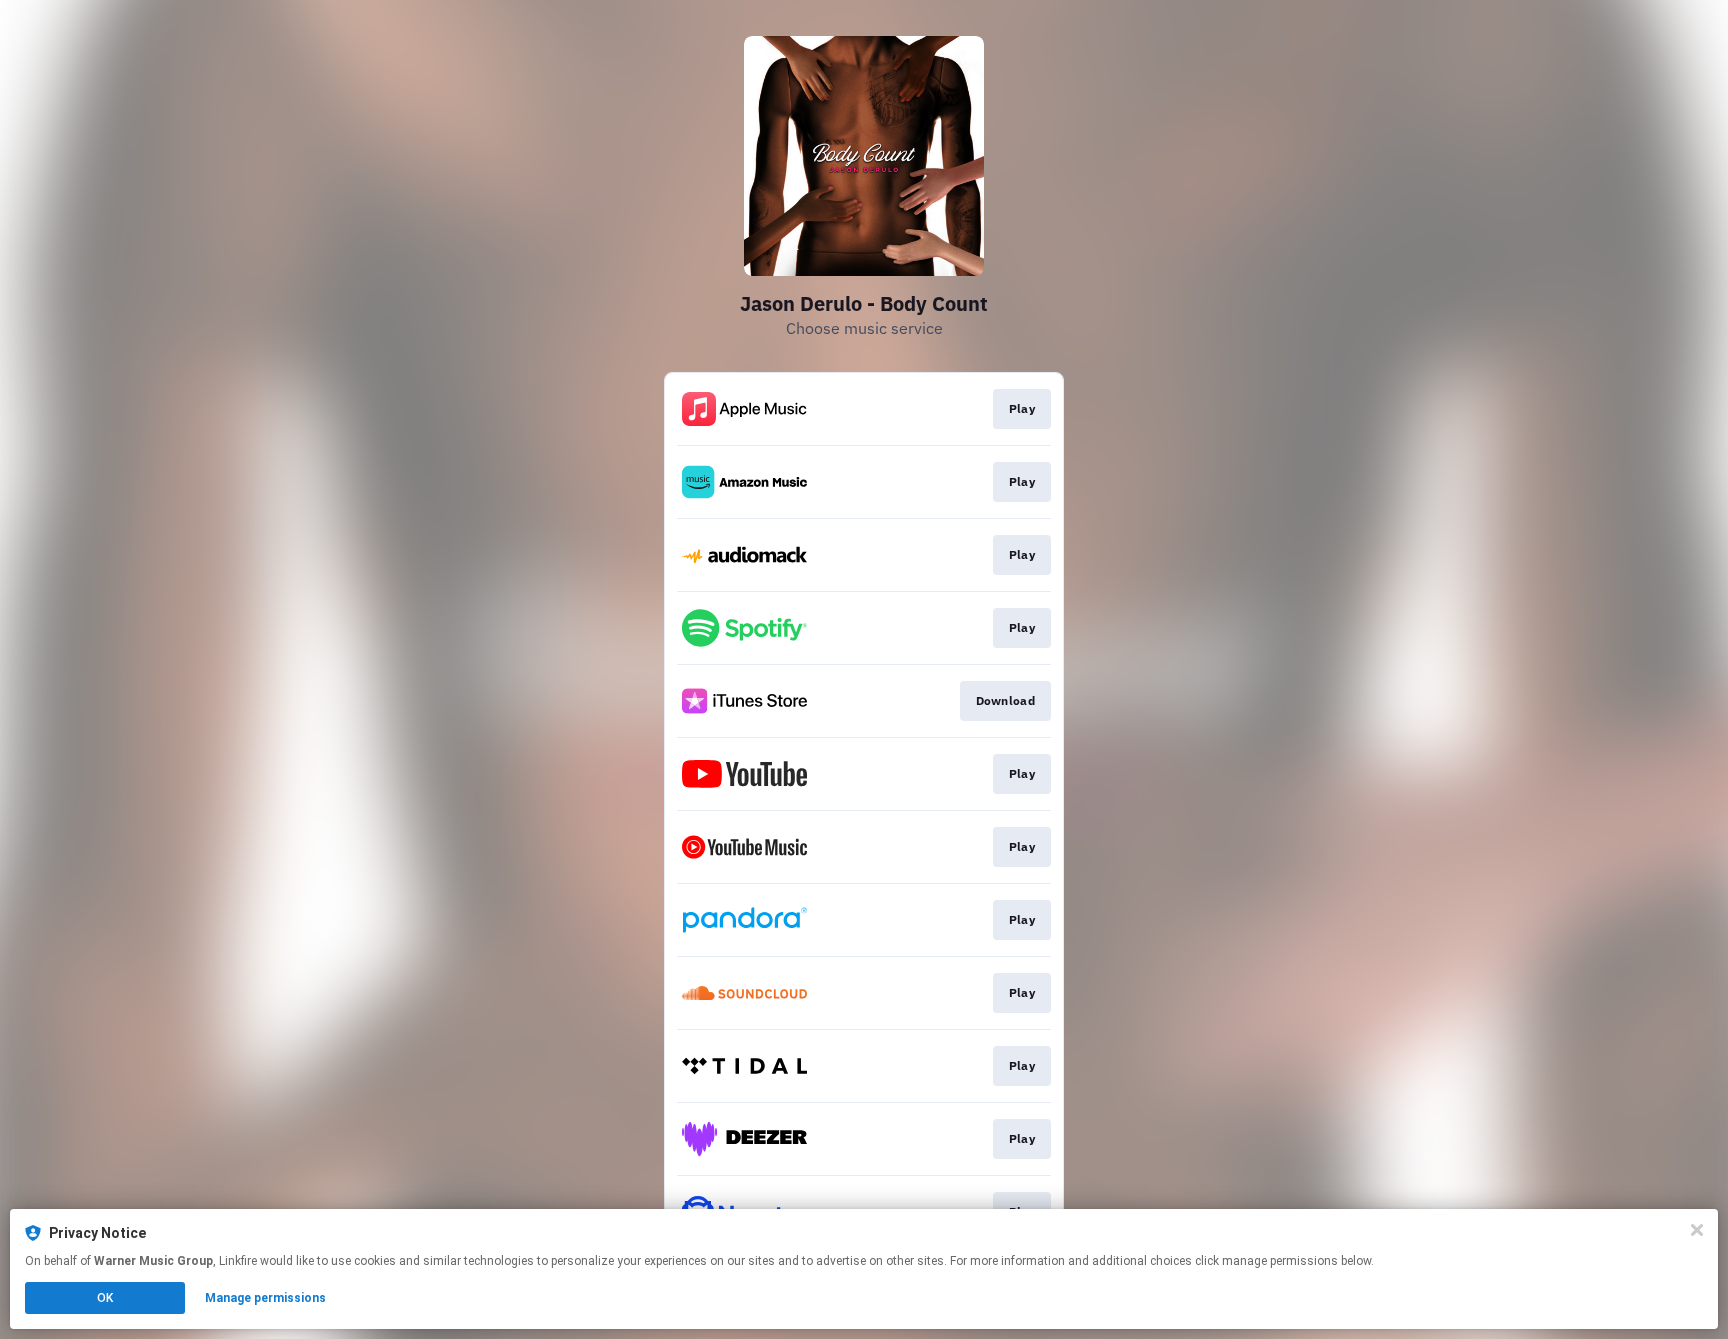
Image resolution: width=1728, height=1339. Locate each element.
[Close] (1697, 1230)
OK (105, 1298)
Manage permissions (265, 1298)
